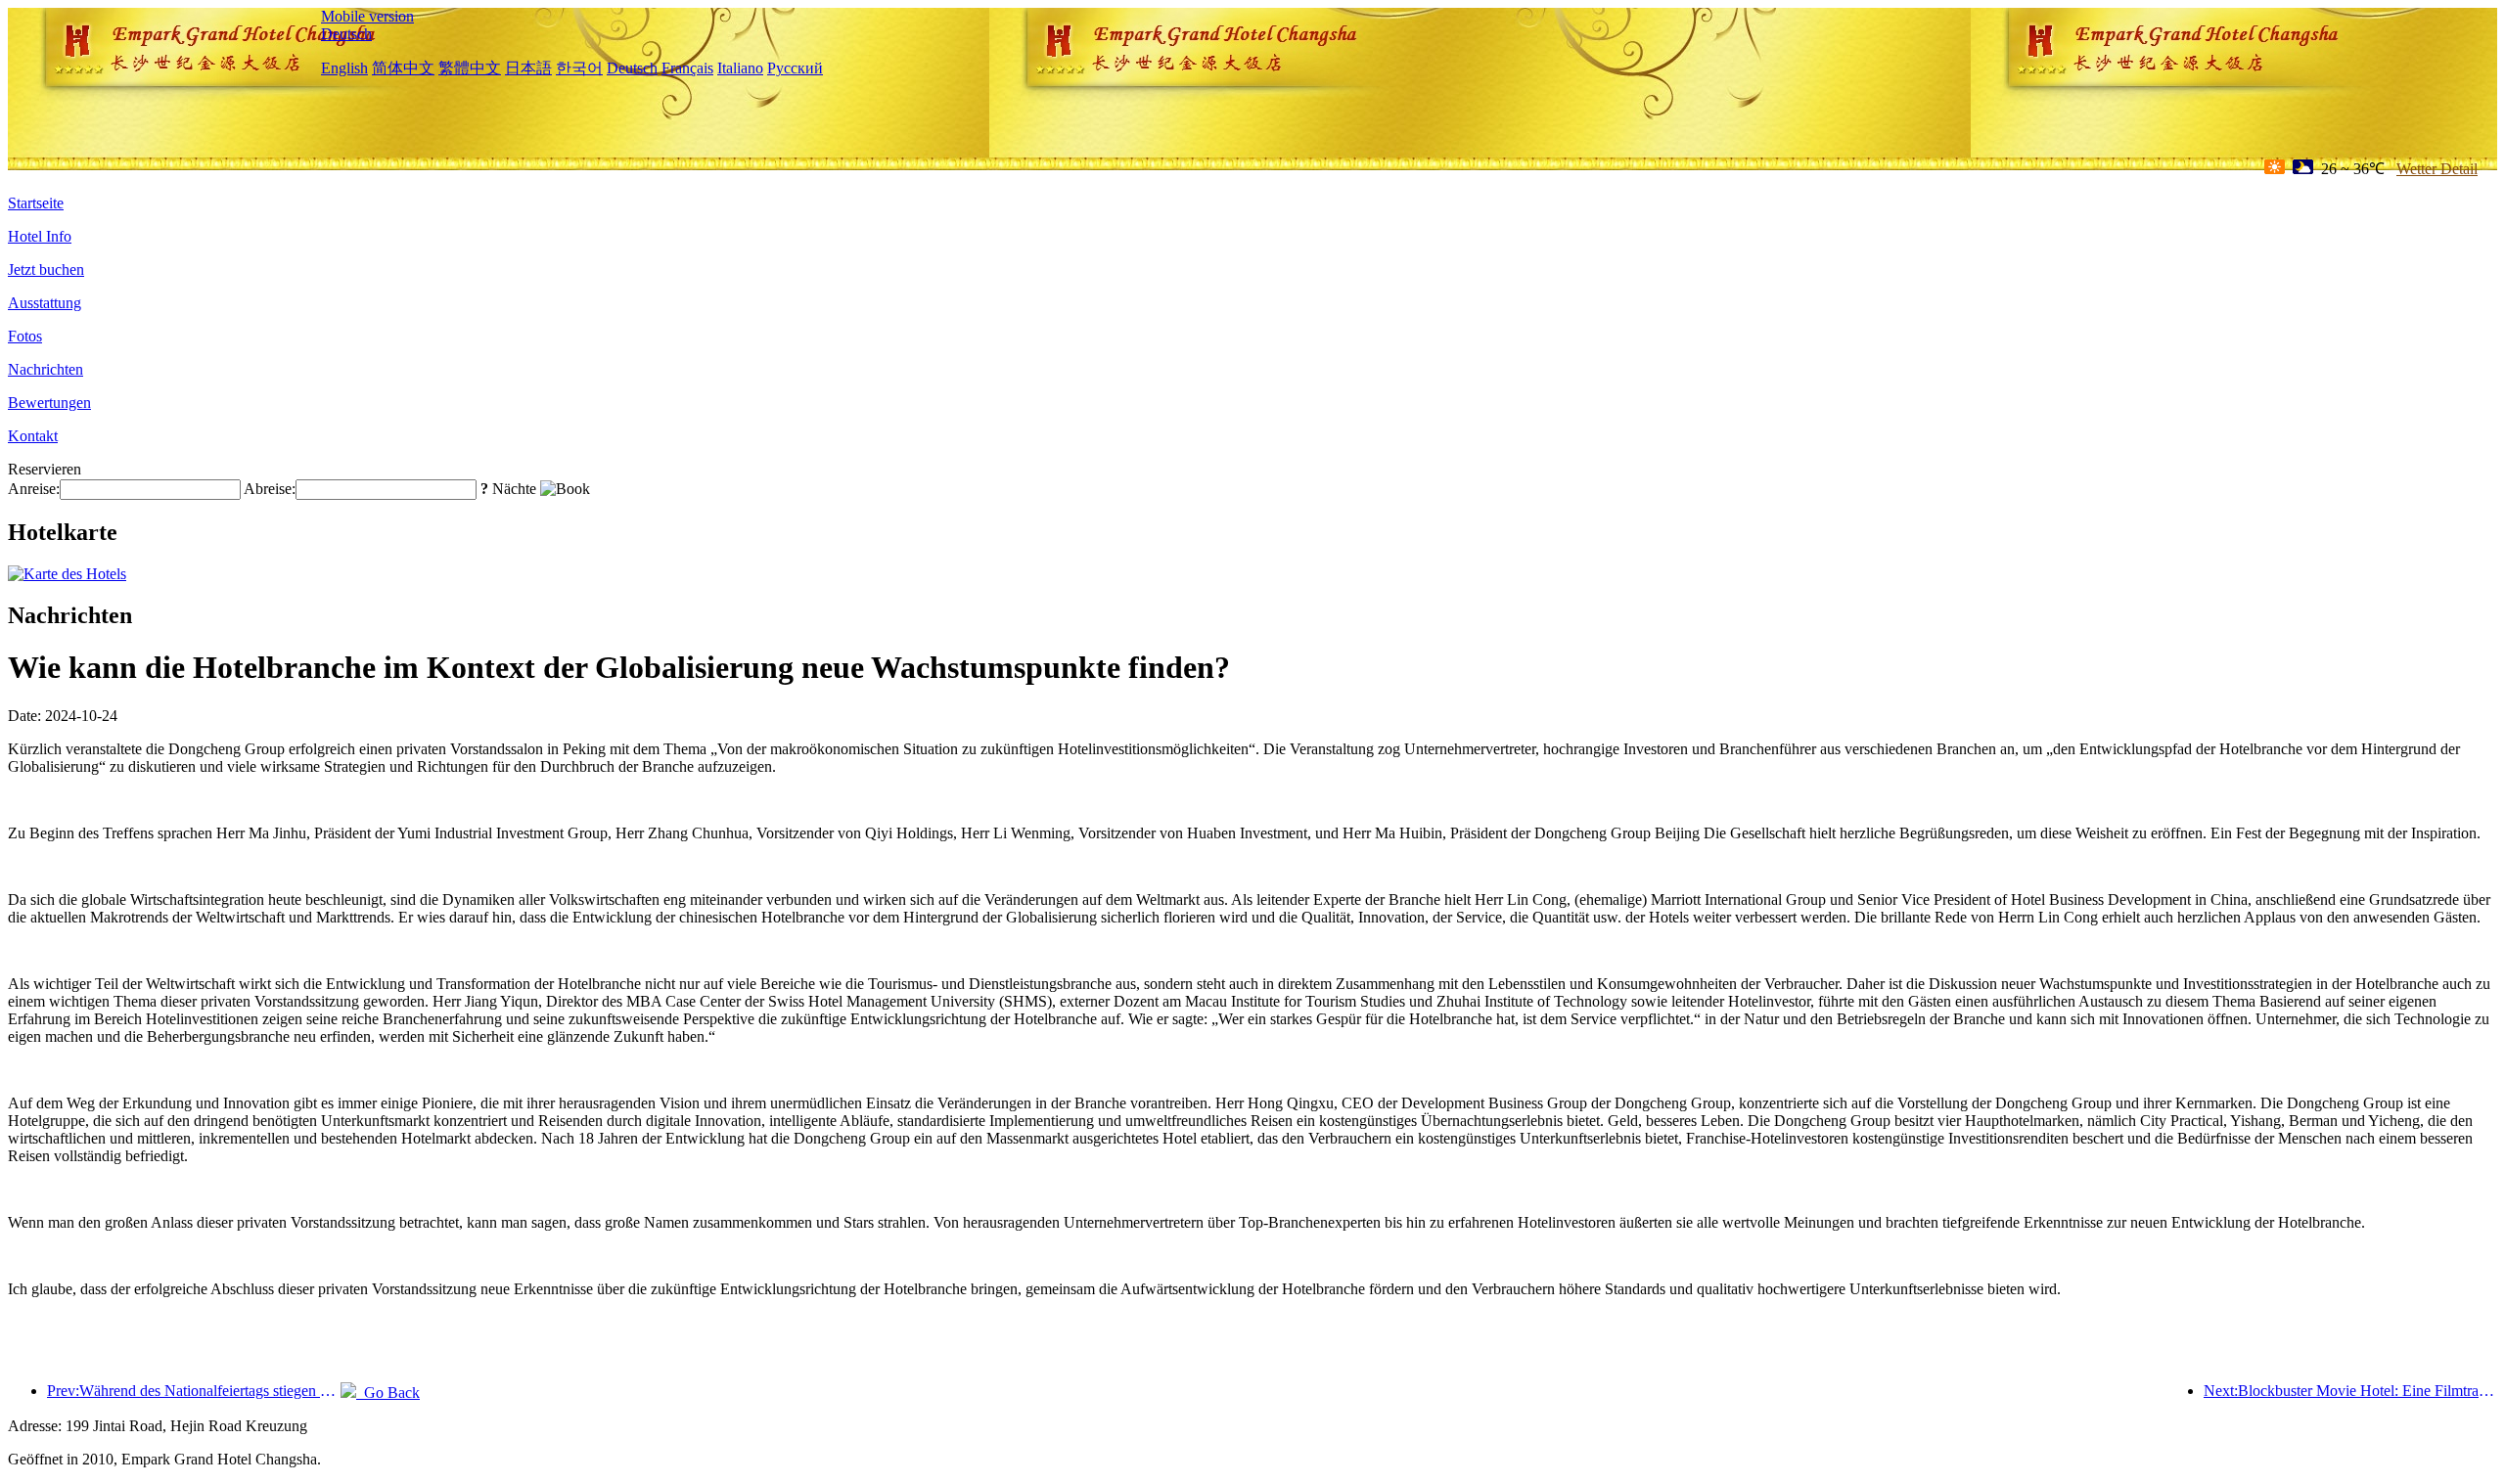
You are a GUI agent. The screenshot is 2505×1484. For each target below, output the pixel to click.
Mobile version (367, 16)
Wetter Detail (2437, 169)
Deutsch (346, 34)
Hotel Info (40, 236)
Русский (795, 68)
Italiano (740, 68)
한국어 (579, 68)
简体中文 (403, 68)
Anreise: (34, 489)
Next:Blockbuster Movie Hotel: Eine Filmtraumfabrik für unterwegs (2350, 1391)
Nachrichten (46, 369)
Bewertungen (49, 403)
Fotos (25, 336)
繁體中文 (470, 68)
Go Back (388, 1393)
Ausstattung (45, 303)
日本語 (528, 68)
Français (687, 68)
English (344, 68)
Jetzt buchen (46, 270)
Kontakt (33, 436)
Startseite (36, 203)
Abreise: (270, 489)
